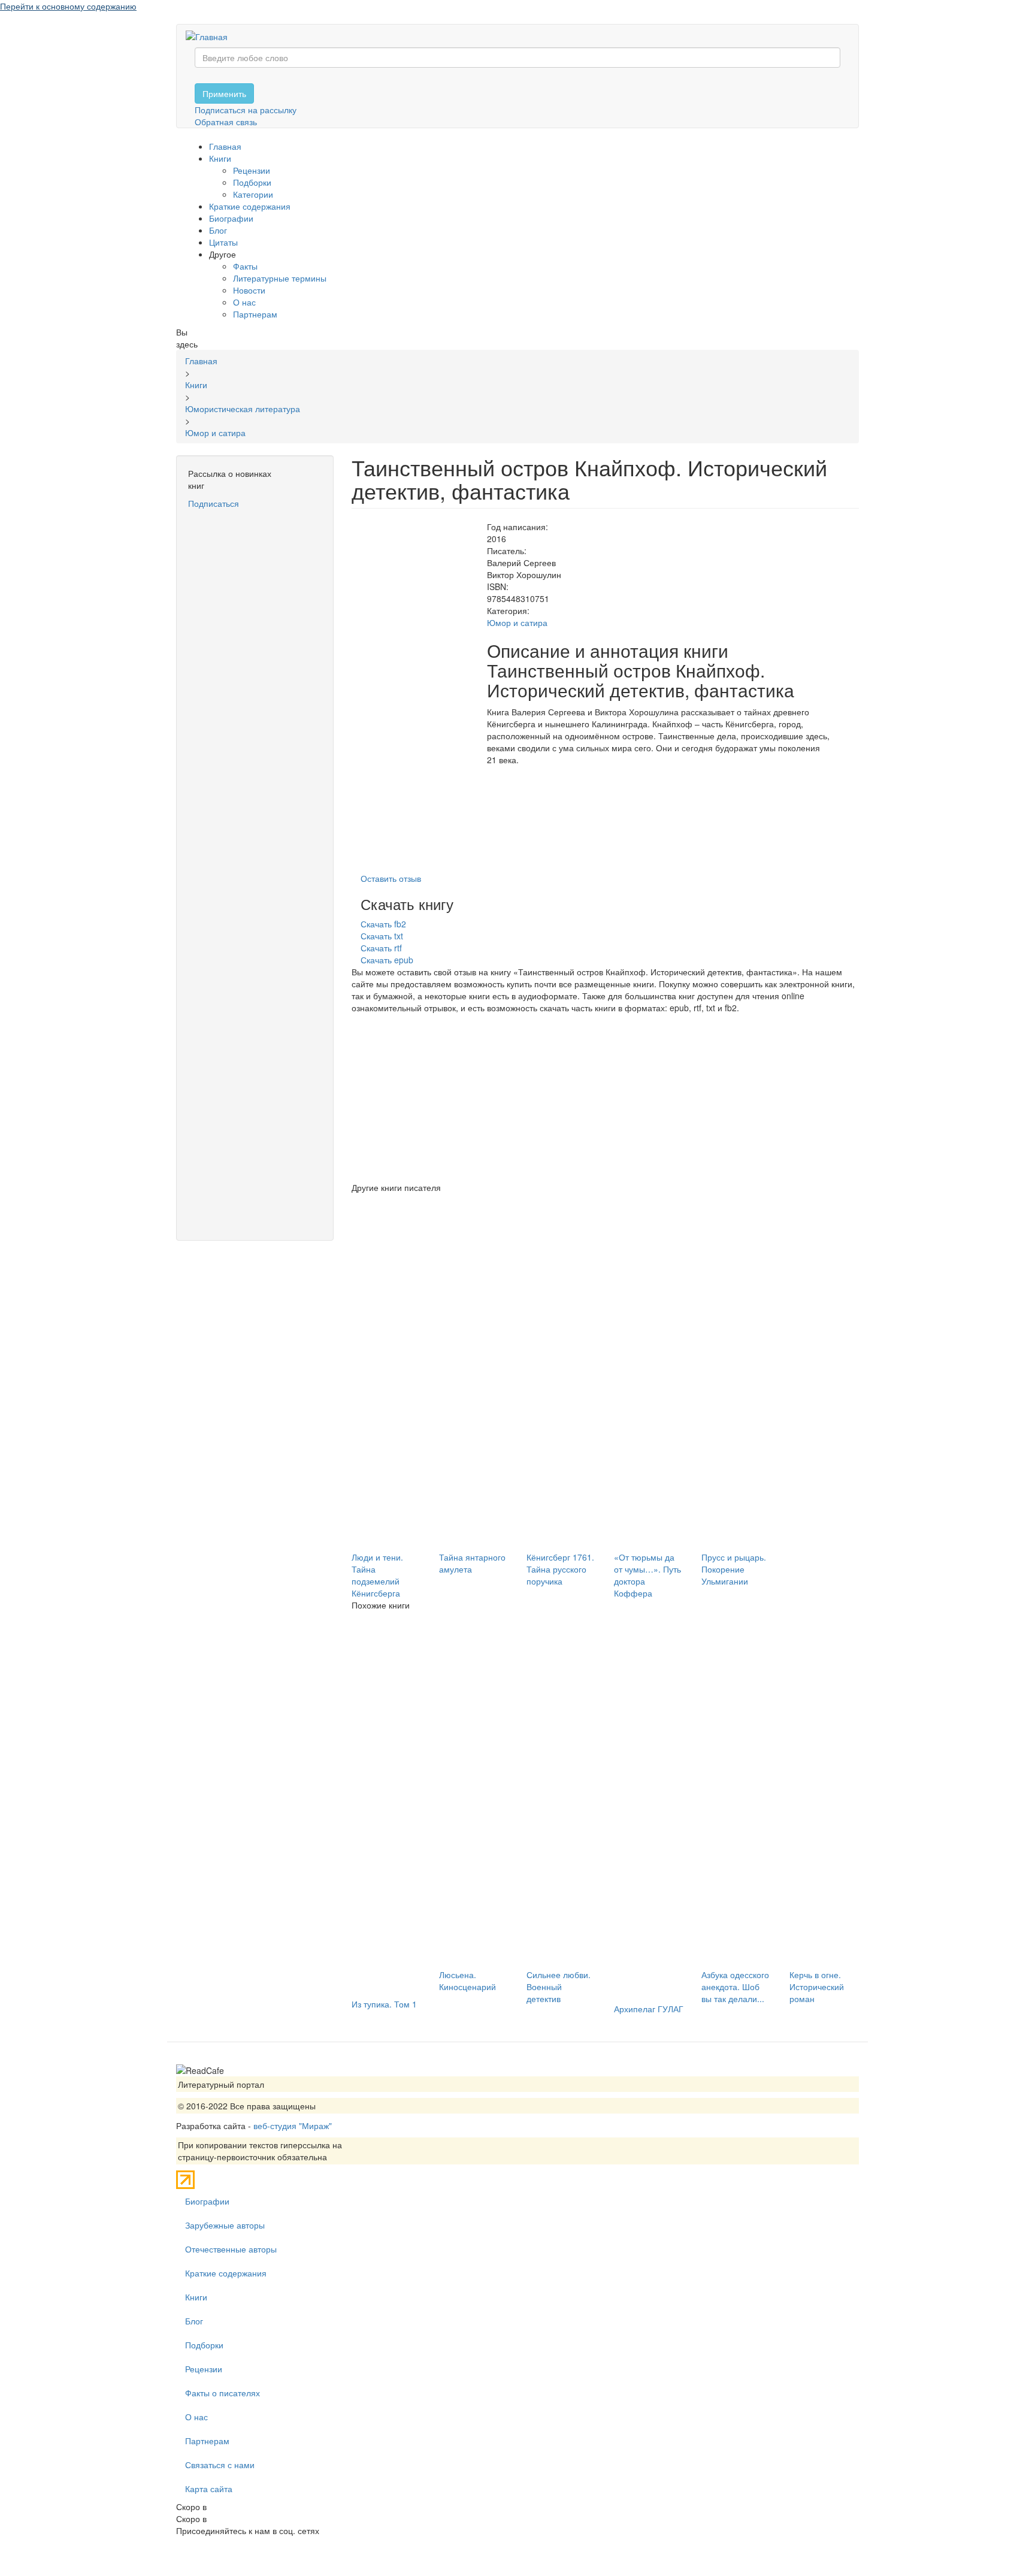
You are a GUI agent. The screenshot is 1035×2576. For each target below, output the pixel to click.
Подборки (252, 182)
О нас (244, 302)
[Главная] (211, 36)
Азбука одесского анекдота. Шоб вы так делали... (735, 1987)
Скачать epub (387, 960)
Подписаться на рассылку (246, 110)
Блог (218, 230)
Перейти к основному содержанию (68, 6)
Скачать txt (382, 936)
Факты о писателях (223, 2393)
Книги (220, 158)
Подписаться (214, 503)
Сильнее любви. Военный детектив (559, 1987)
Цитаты (223, 242)
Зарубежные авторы (225, 2225)
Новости (249, 290)
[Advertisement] (255, 690)
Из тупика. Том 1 (384, 2004)
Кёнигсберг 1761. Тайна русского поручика (560, 1569)
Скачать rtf (381, 948)
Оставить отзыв (391, 878)
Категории (253, 194)
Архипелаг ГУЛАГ (649, 2009)
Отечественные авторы (231, 2249)
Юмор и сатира (517, 622)
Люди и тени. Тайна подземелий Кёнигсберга (377, 1575)
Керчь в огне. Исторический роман (817, 1987)
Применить (224, 93)
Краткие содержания (250, 206)
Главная (225, 146)
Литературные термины (280, 278)
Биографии (231, 218)
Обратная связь (226, 122)
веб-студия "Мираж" (293, 2125)
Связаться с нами (220, 2465)
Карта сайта (209, 2489)
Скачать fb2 (383, 924)
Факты (245, 266)
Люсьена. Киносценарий (467, 1981)
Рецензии (252, 170)
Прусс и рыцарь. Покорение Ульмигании (734, 1569)
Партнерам (255, 314)
